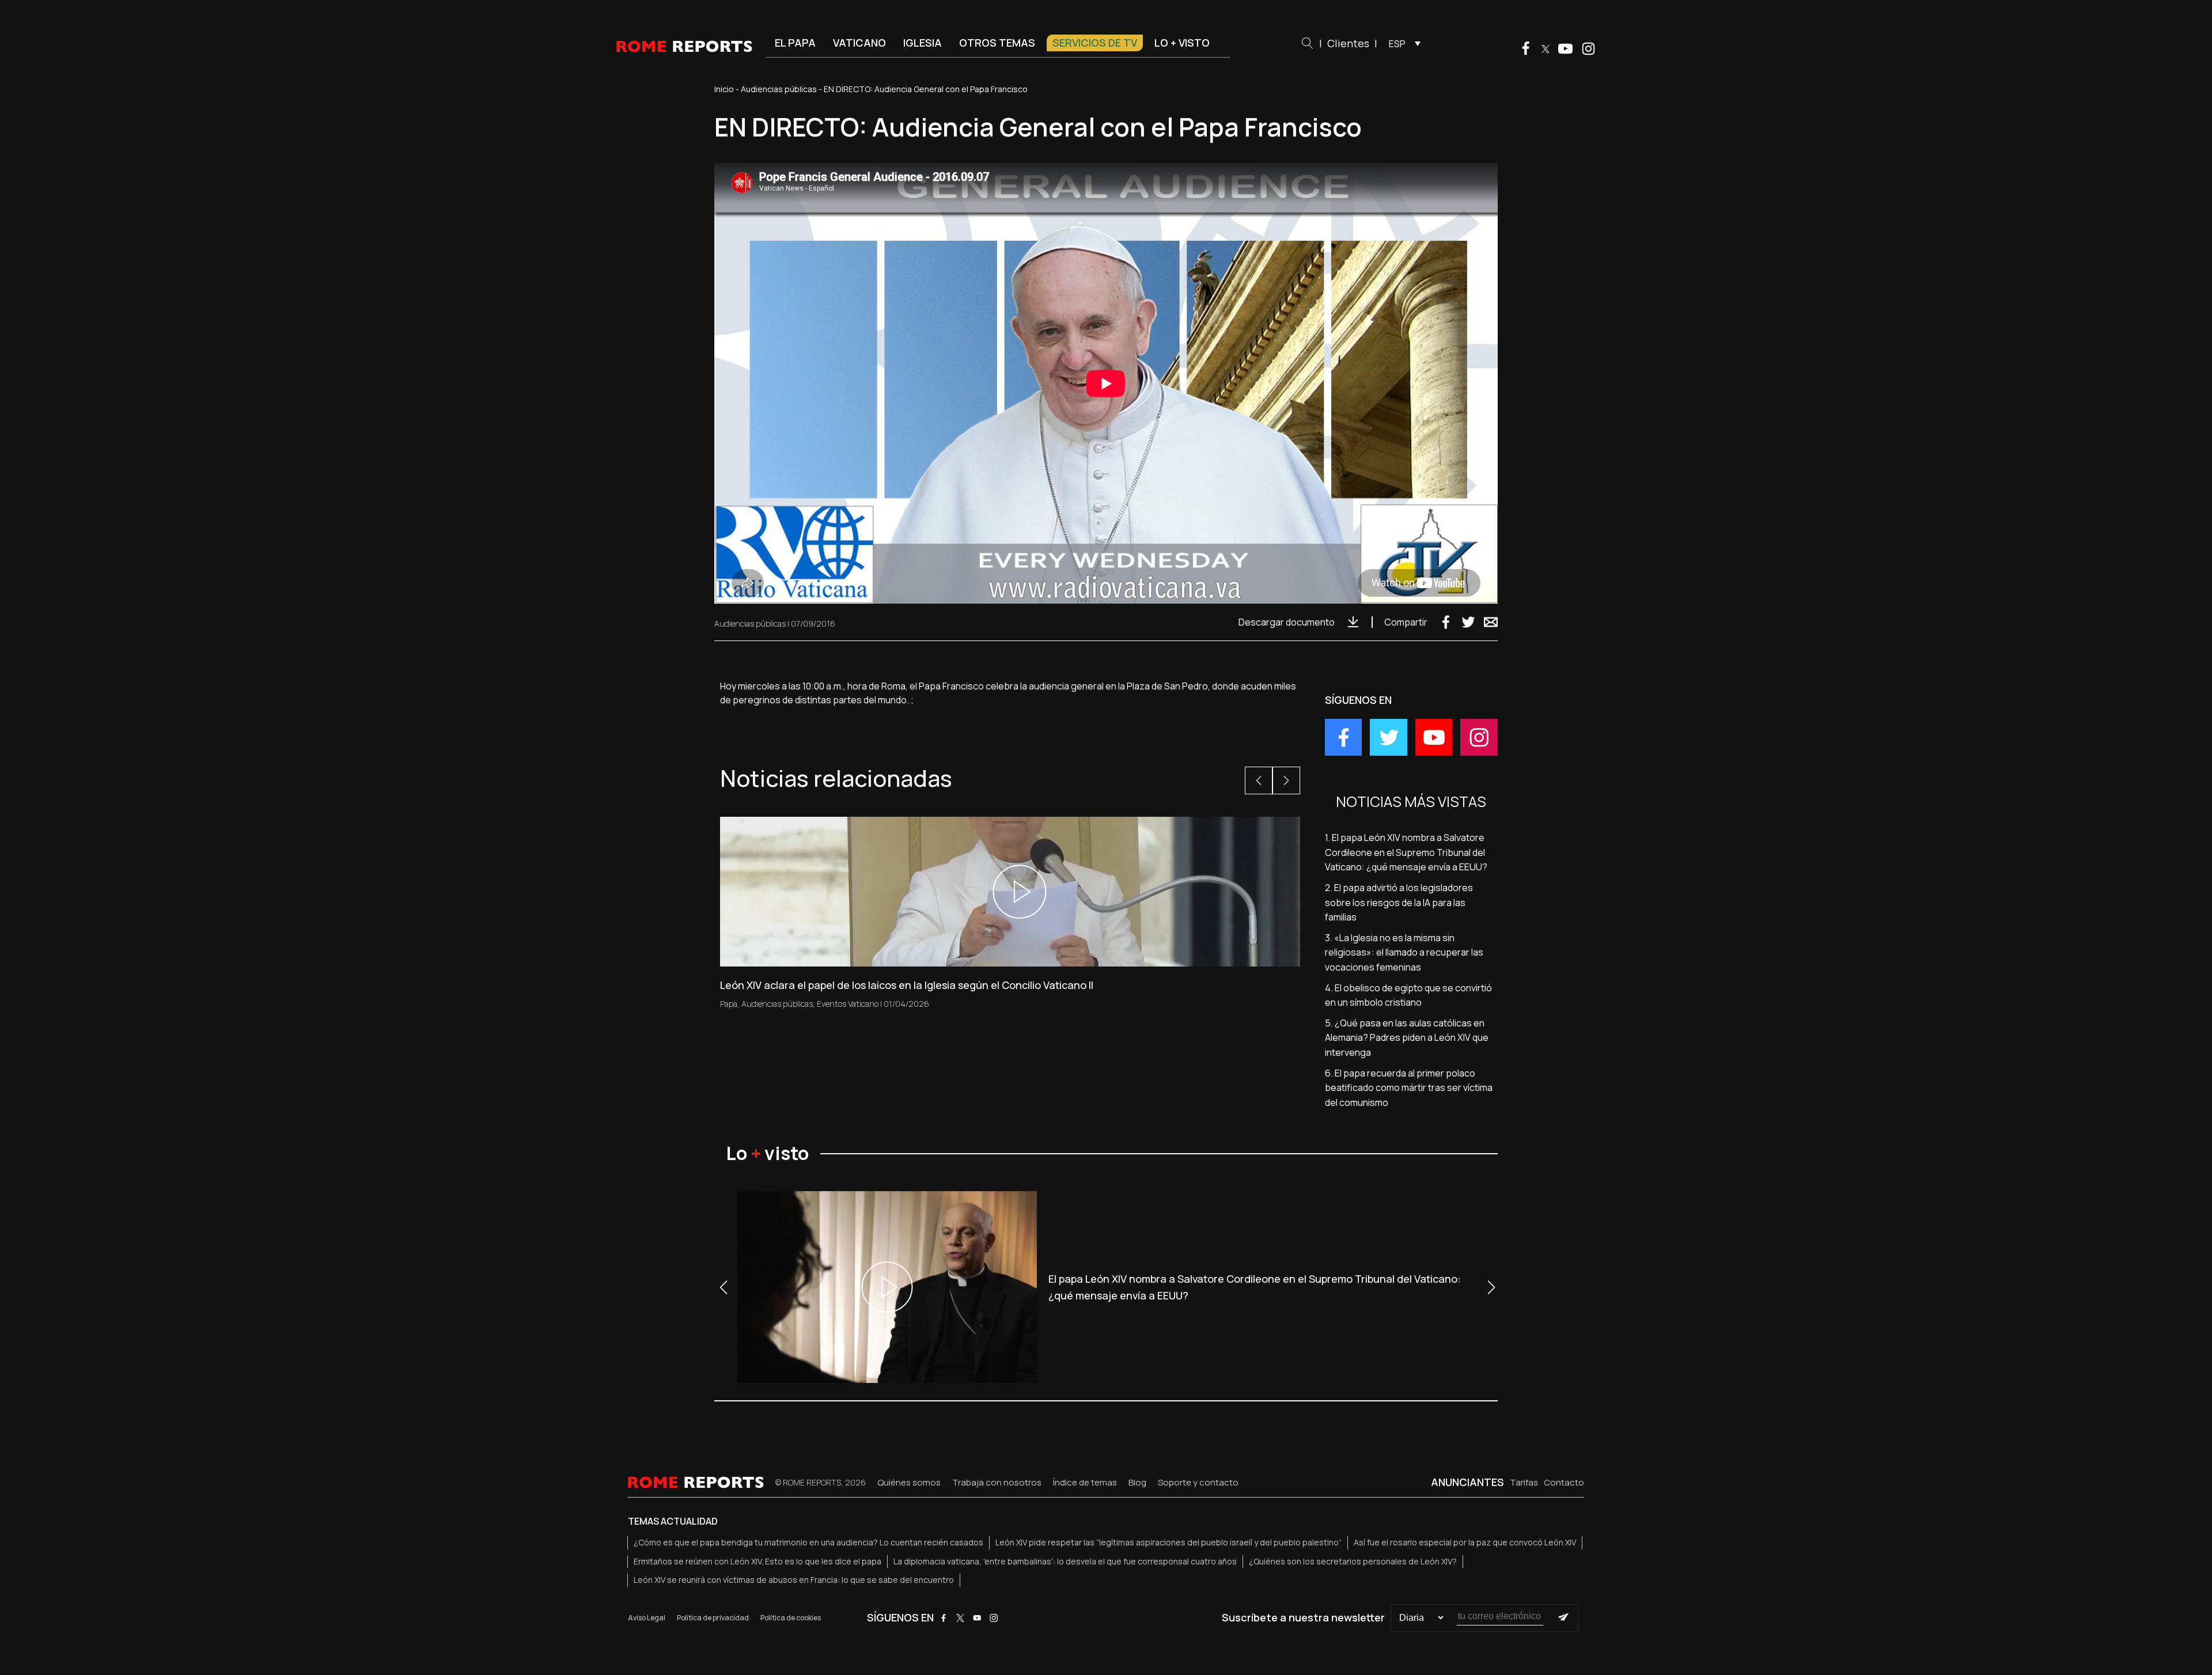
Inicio (724, 89)
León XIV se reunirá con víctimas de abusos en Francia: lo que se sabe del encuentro (794, 1580)
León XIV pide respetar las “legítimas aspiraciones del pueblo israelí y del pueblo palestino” (1169, 1542)
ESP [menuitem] (1397, 44)
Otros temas (997, 43)
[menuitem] (1402, 43)
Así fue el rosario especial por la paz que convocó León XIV (1465, 1542)
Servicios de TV (1095, 43)
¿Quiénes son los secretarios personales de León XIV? (1353, 1561)
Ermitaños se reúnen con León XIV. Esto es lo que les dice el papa (757, 1561)
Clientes (1348, 43)
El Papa (795, 43)
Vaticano (859, 43)
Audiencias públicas (779, 89)
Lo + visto (1182, 43)
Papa (729, 1004)
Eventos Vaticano (848, 1004)
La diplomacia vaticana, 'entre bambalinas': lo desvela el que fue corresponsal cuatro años (1065, 1561)
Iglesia (923, 43)
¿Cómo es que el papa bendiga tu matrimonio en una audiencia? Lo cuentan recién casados (808, 1542)
